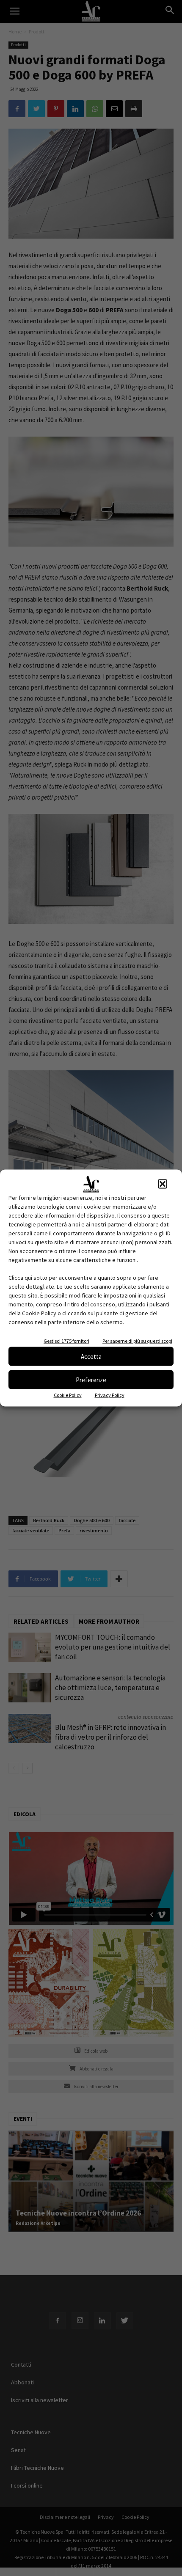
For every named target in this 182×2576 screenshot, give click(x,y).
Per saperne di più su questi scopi (137, 1341)
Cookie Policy (68, 1395)
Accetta (91, 1356)
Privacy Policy (110, 1395)
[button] (163, 1184)
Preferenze (91, 1379)
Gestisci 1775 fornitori (66, 1341)
